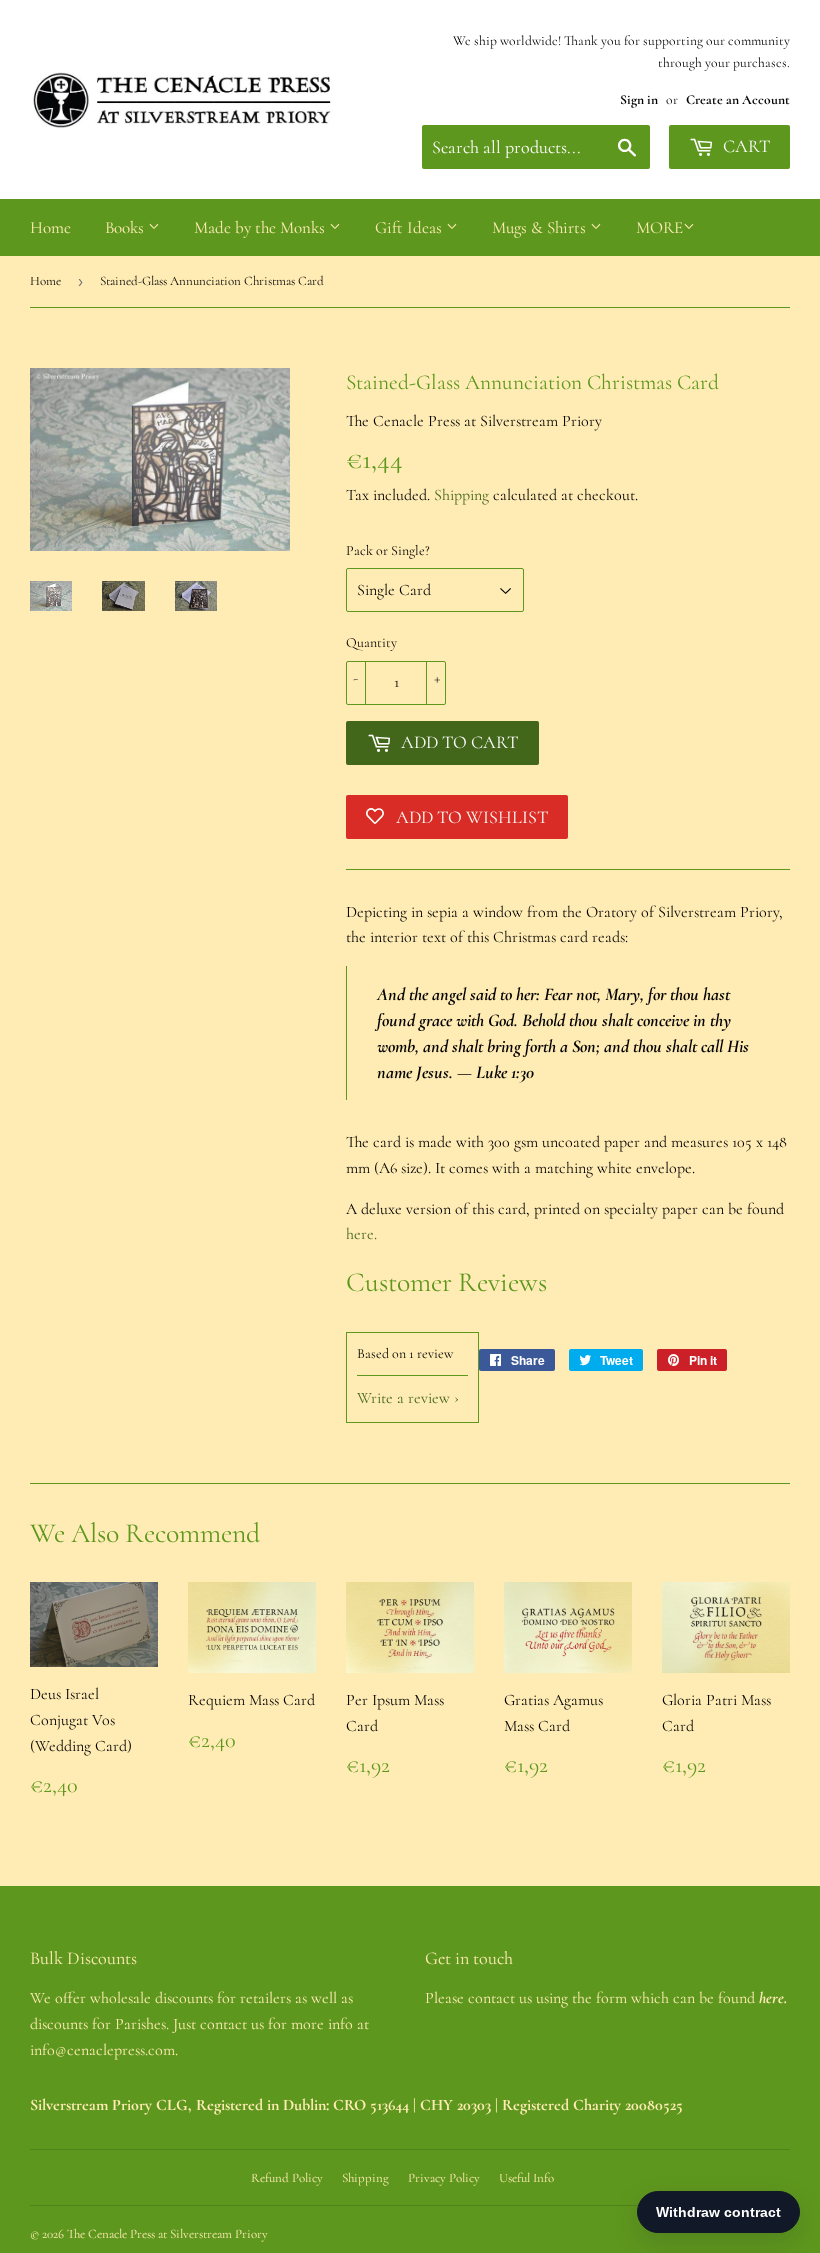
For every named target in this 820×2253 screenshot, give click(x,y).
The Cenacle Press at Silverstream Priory (167, 2234)
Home (50, 227)
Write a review (403, 1398)
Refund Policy (287, 2178)
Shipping (461, 495)
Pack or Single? (388, 550)
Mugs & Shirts (541, 227)
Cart (744, 146)
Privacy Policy (444, 2178)
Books (126, 227)
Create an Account (738, 99)
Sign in (639, 99)
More (659, 227)
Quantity (371, 642)
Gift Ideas (410, 227)
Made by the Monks (261, 227)
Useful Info (526, 2178)
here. (361, 1234)
